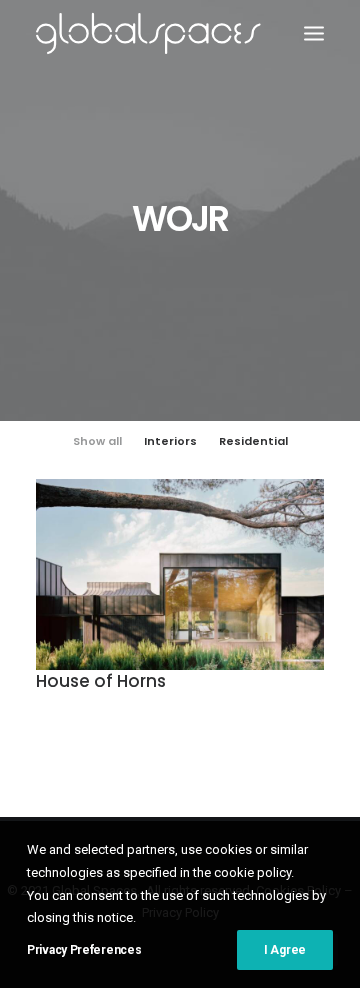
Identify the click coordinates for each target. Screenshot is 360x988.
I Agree (285, 950)
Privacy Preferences (84, 950)
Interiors (170, 441)
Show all (97, 441)
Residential (253, 441)
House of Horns (101, 681)
